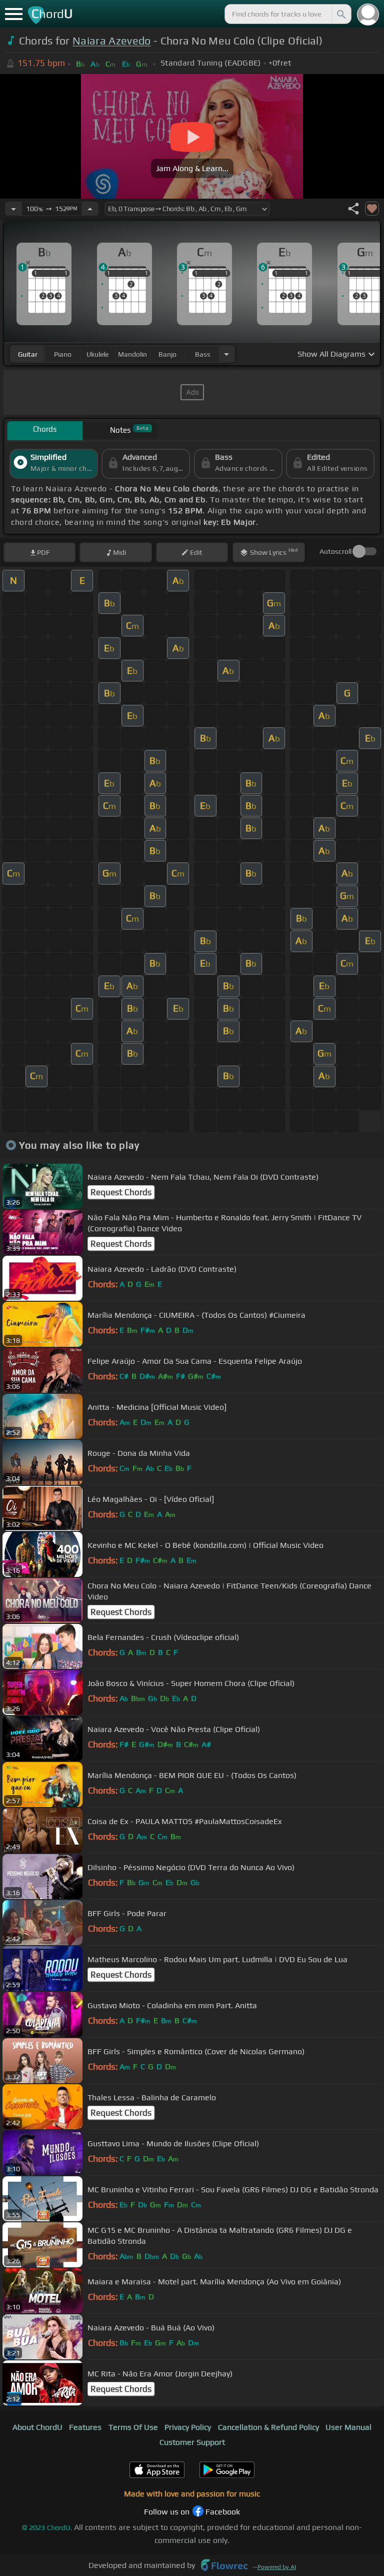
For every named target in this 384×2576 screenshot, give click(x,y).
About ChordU (37, 2427)
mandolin (132, 354)
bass (203, 354)
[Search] (340, 14)
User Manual (348, 2427)
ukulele (97, 354)
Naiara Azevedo (111, 41)
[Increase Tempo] (90, 209)
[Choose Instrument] (226, 354)
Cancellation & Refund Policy (268, 2427)
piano (63, 354)
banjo (167, 354)
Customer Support (192, 2442)
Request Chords (121, 1192)
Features (85, 2427)
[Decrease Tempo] (13, 209)
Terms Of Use (133, 2427)
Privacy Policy (188, 2427)
